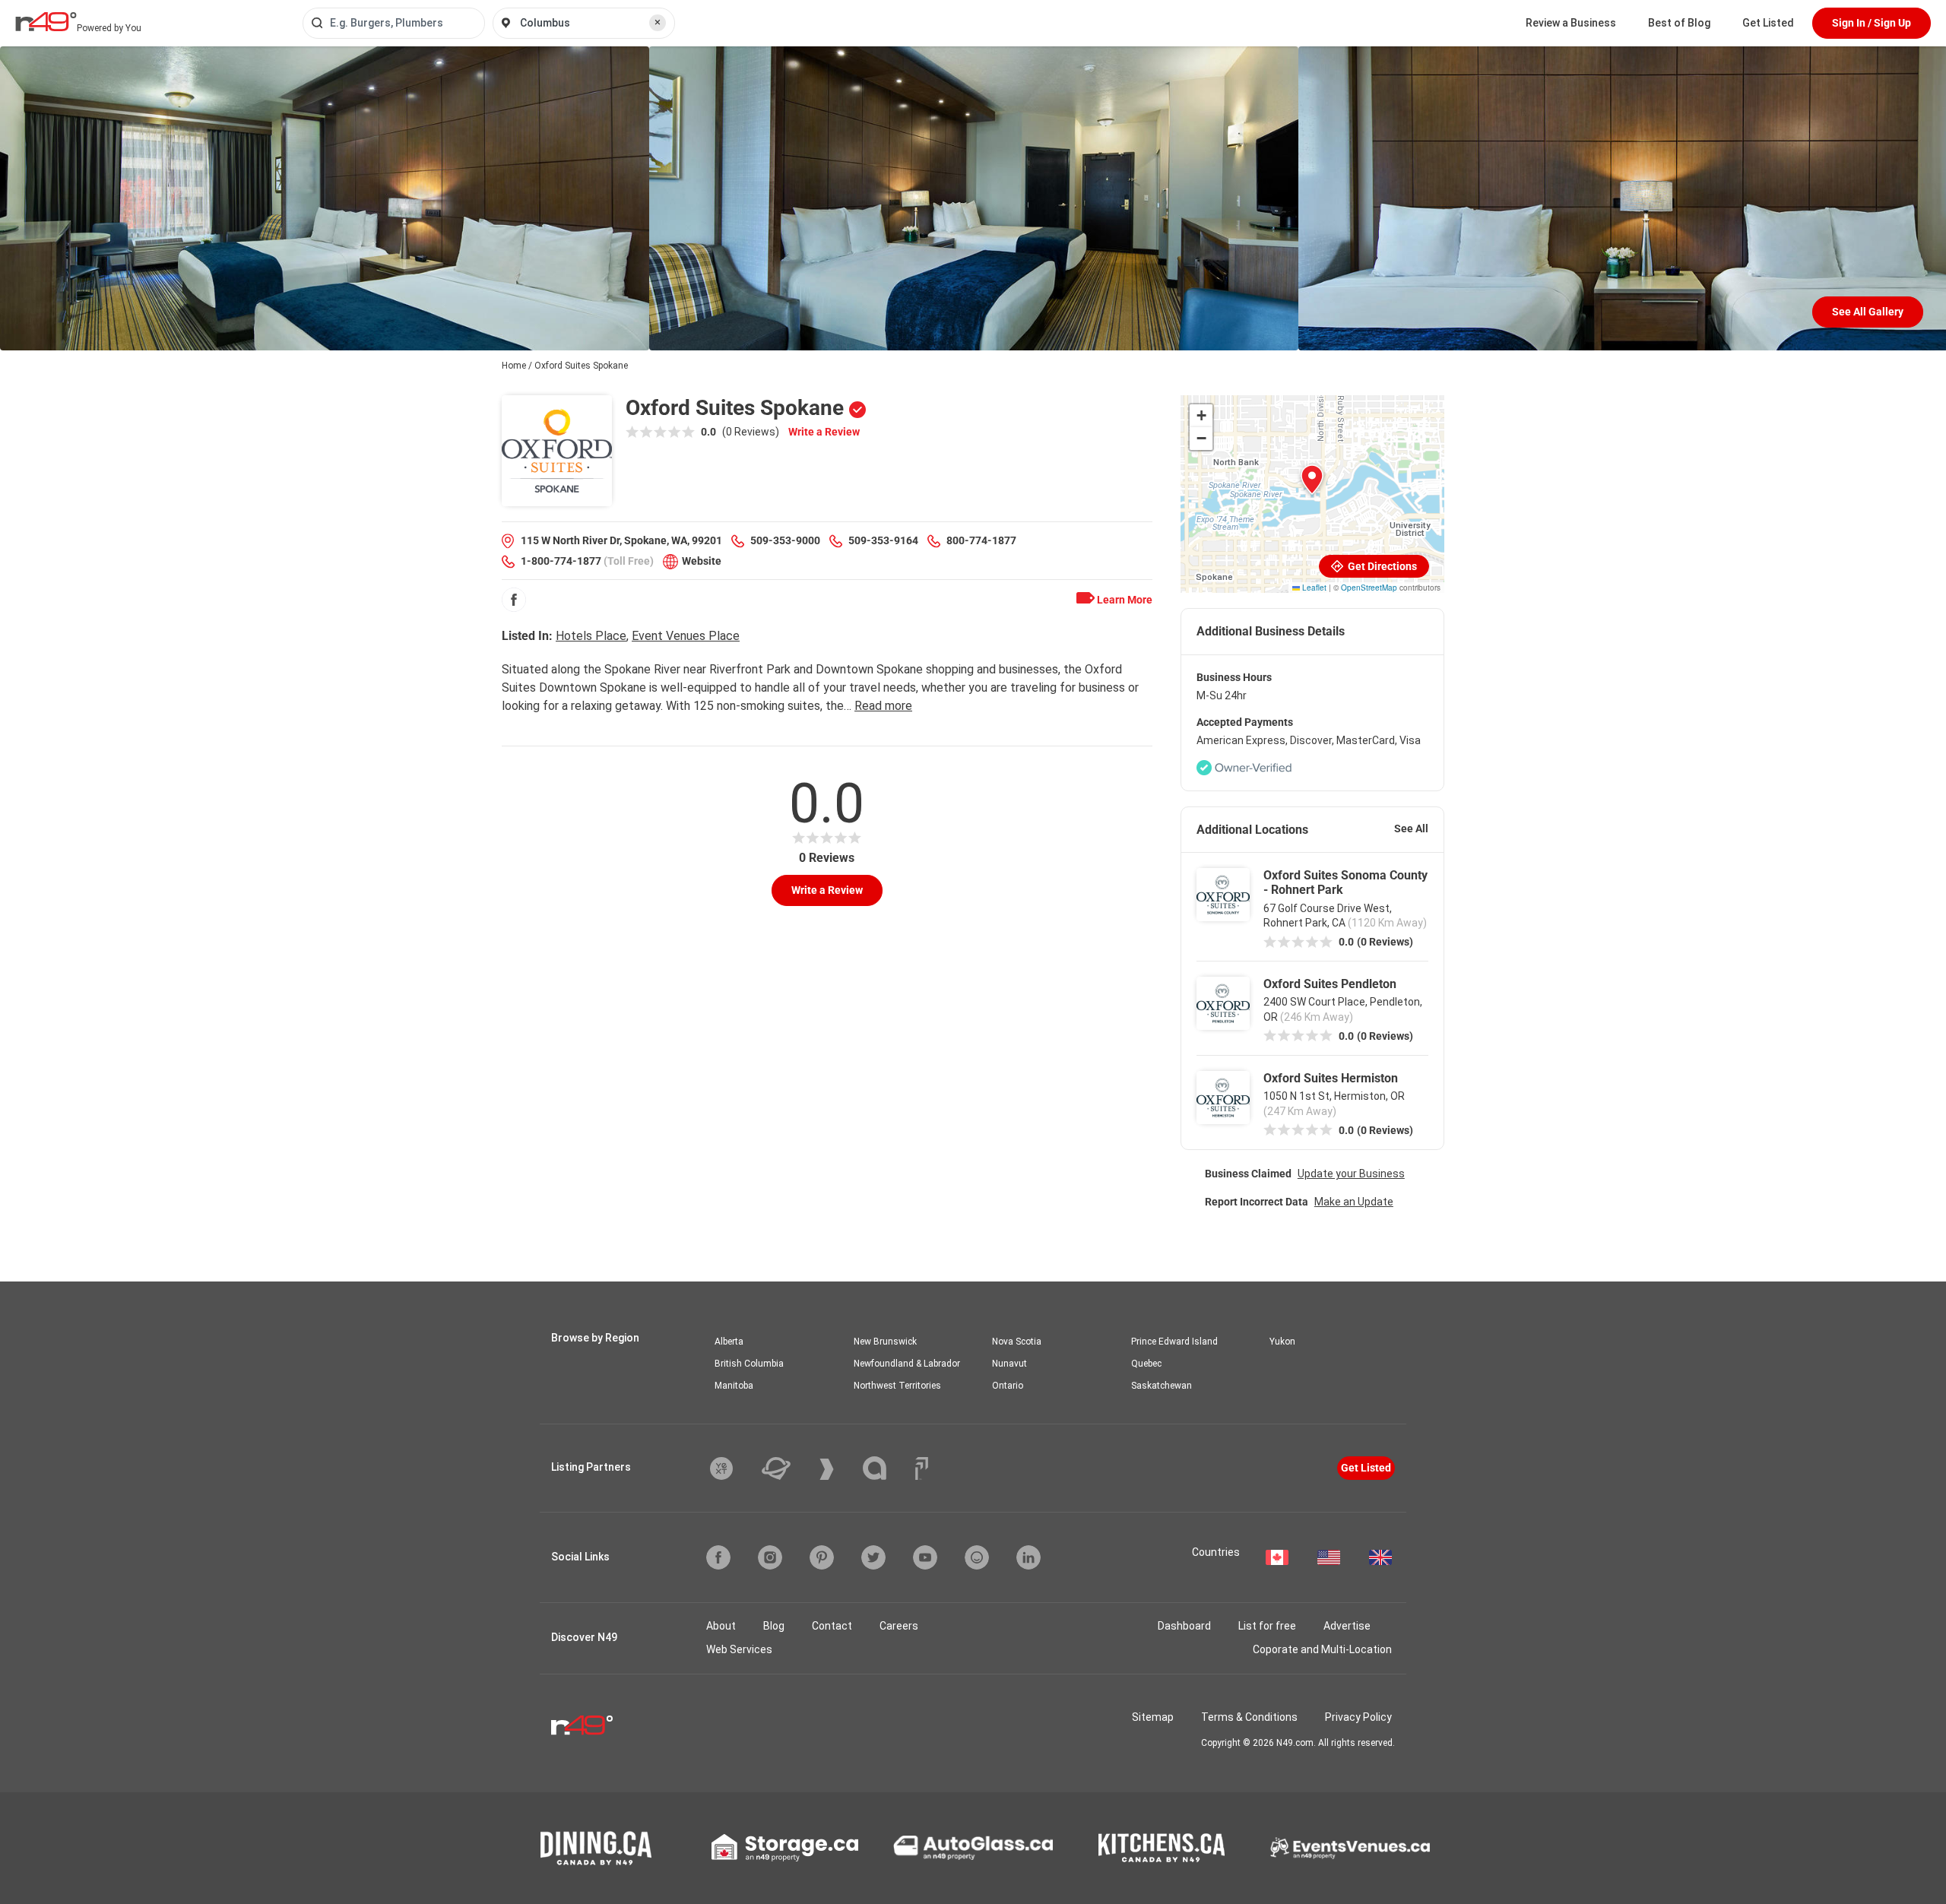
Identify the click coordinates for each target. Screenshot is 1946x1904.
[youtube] (925, 1557)
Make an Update (1354, 1202)
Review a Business (1571, 23)
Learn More (1124, 600)
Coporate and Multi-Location (1322, 1649)
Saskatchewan (1162, 1386)
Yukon (1282, 1342)
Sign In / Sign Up (1872, 23)
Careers (899, 1626)
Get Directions (1381, 566)
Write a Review (824, 432)
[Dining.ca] (596, 1848)
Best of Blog (1679, 23)
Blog (774, 1626)
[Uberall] (788, 1468)
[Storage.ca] (785, 1848)
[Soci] (922, 1468)
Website (702, 561)
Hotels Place (591, 636)
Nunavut (1009, 1364)
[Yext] (733, 1468)
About (721, 1626)
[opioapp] (977, 1557)
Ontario (1008, 1386)
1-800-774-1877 (561, 561)
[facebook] (514, 600)
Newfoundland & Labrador (907, 1364)
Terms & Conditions (1249, 1717)
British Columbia (749, 1364)
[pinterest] (822, 1557)
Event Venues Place (686, 636)
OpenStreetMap (1369, 588)
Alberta (729, 1342)
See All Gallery (1868, 312)
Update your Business (1351, 1174)
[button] (1312, 480)
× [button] (658, 22)
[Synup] (838, 1469)
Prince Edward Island (1174, 1342)
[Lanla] (886, 1468)
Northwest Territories (897, 1386)
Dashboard (1184, 1626)
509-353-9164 (883, 540)
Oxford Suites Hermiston (1331, 1078)
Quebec (1146, 1364)
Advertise (1347, 1626)
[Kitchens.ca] (1162, 1848)
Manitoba (734, 1386)
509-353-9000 (785, 540)
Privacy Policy (1358, 1717)
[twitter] (873, 1557)
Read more (883, 706)
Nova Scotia (1017, 1342)
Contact (832, 1626)
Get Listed (1768, 23)
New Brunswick (885, 1342)
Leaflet (1313, 588)
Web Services (739, 1649)
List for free (1267, 1626)
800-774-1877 (981, 540)
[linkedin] (1028, 1557)
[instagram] (770, 1557)
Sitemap (1153, 1717)
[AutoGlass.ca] (973, 1848)
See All (1411, 828)
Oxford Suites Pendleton (1330, 984)
